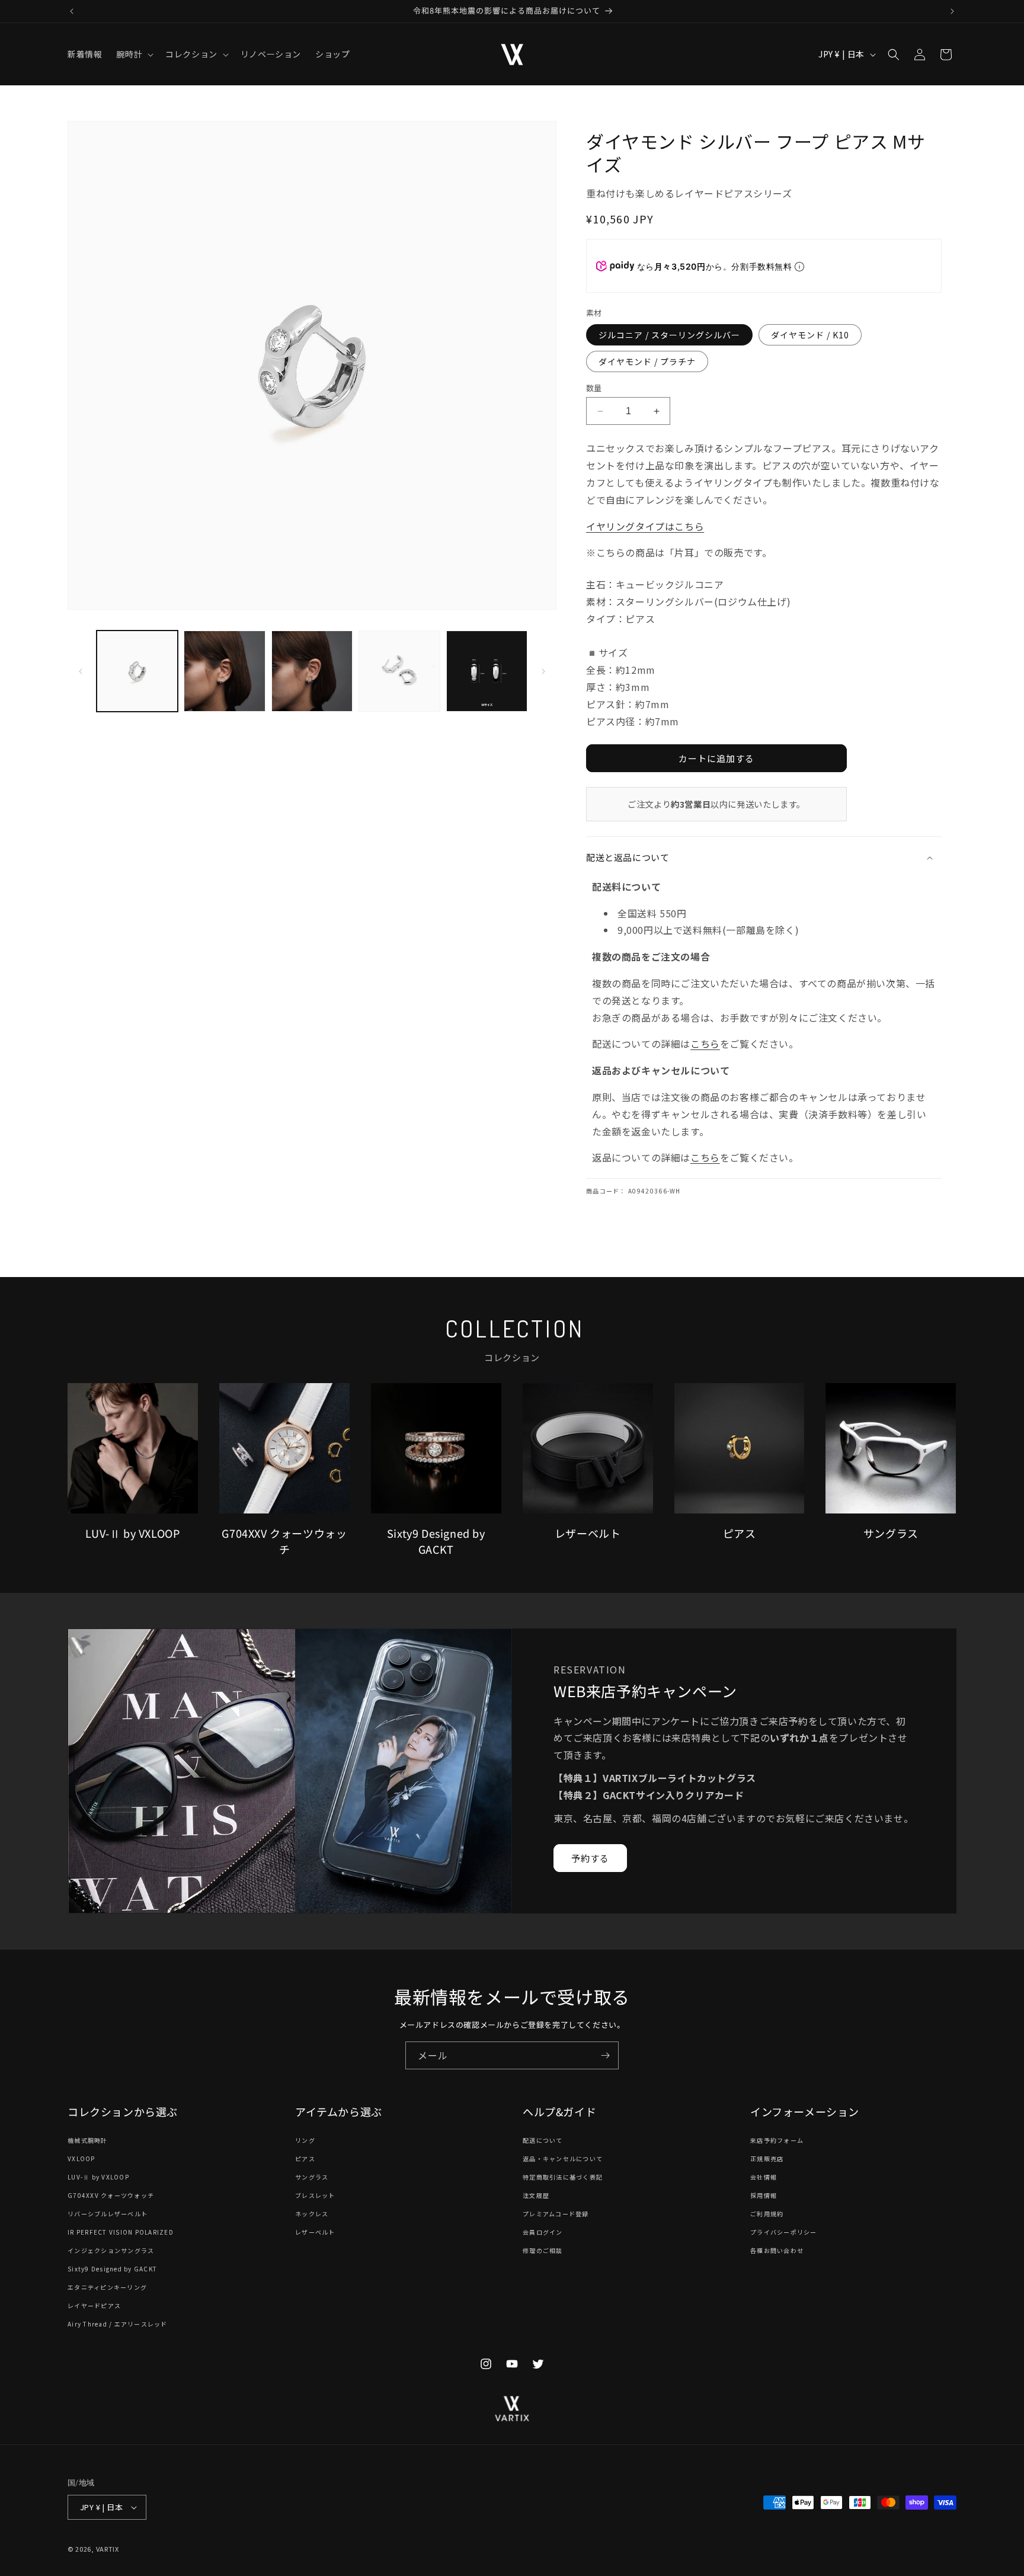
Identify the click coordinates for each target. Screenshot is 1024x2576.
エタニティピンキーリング (107, 2288)
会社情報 (764, 2177)
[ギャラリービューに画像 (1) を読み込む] (137, 671)
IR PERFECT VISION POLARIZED (121, 2233)
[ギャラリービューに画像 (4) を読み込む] (399, 671)
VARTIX (108, 2549)
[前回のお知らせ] (72, 11)
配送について (543, 2141)
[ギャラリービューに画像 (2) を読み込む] (224, 671)
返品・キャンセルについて (563, 2159)
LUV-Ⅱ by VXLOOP (98, 2177)
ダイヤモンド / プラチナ (647, 361)
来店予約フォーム (777, 2141)
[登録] (605, 2055)
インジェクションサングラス (111, 2251)
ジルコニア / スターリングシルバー (669, 335)
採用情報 (764, 2196)
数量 (594, 388)
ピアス (305, 2159)
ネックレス (312, 2214)
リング (305, 2141)
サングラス (312, 2177)
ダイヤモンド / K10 (810, 335)
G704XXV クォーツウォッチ (111, 2196)
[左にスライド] (81, 671)
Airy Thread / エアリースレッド (118, 2324)
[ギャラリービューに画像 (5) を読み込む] (487, 671)
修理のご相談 (543, 2251)
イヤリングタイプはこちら (645, 526)
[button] (134, 54)
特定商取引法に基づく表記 (563, 2177)
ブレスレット (315, 2196)
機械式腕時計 (88, 2141)
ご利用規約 (767, 2214)
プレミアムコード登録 (556, 2214)
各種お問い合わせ (777, 2251)
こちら (705, 1044)
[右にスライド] (543, 671)
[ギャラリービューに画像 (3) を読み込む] (312, 671)
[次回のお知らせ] (952, 11)
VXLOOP (81, 2159)
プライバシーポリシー (784, 2233)
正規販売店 (767, 2159)
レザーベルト (315, 2233)
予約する (590, 1858)
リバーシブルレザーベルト (108, 2214)
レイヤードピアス (94, 2306)
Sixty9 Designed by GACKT (112, 2269)
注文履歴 (536, 2196)
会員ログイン (543, 2233)
